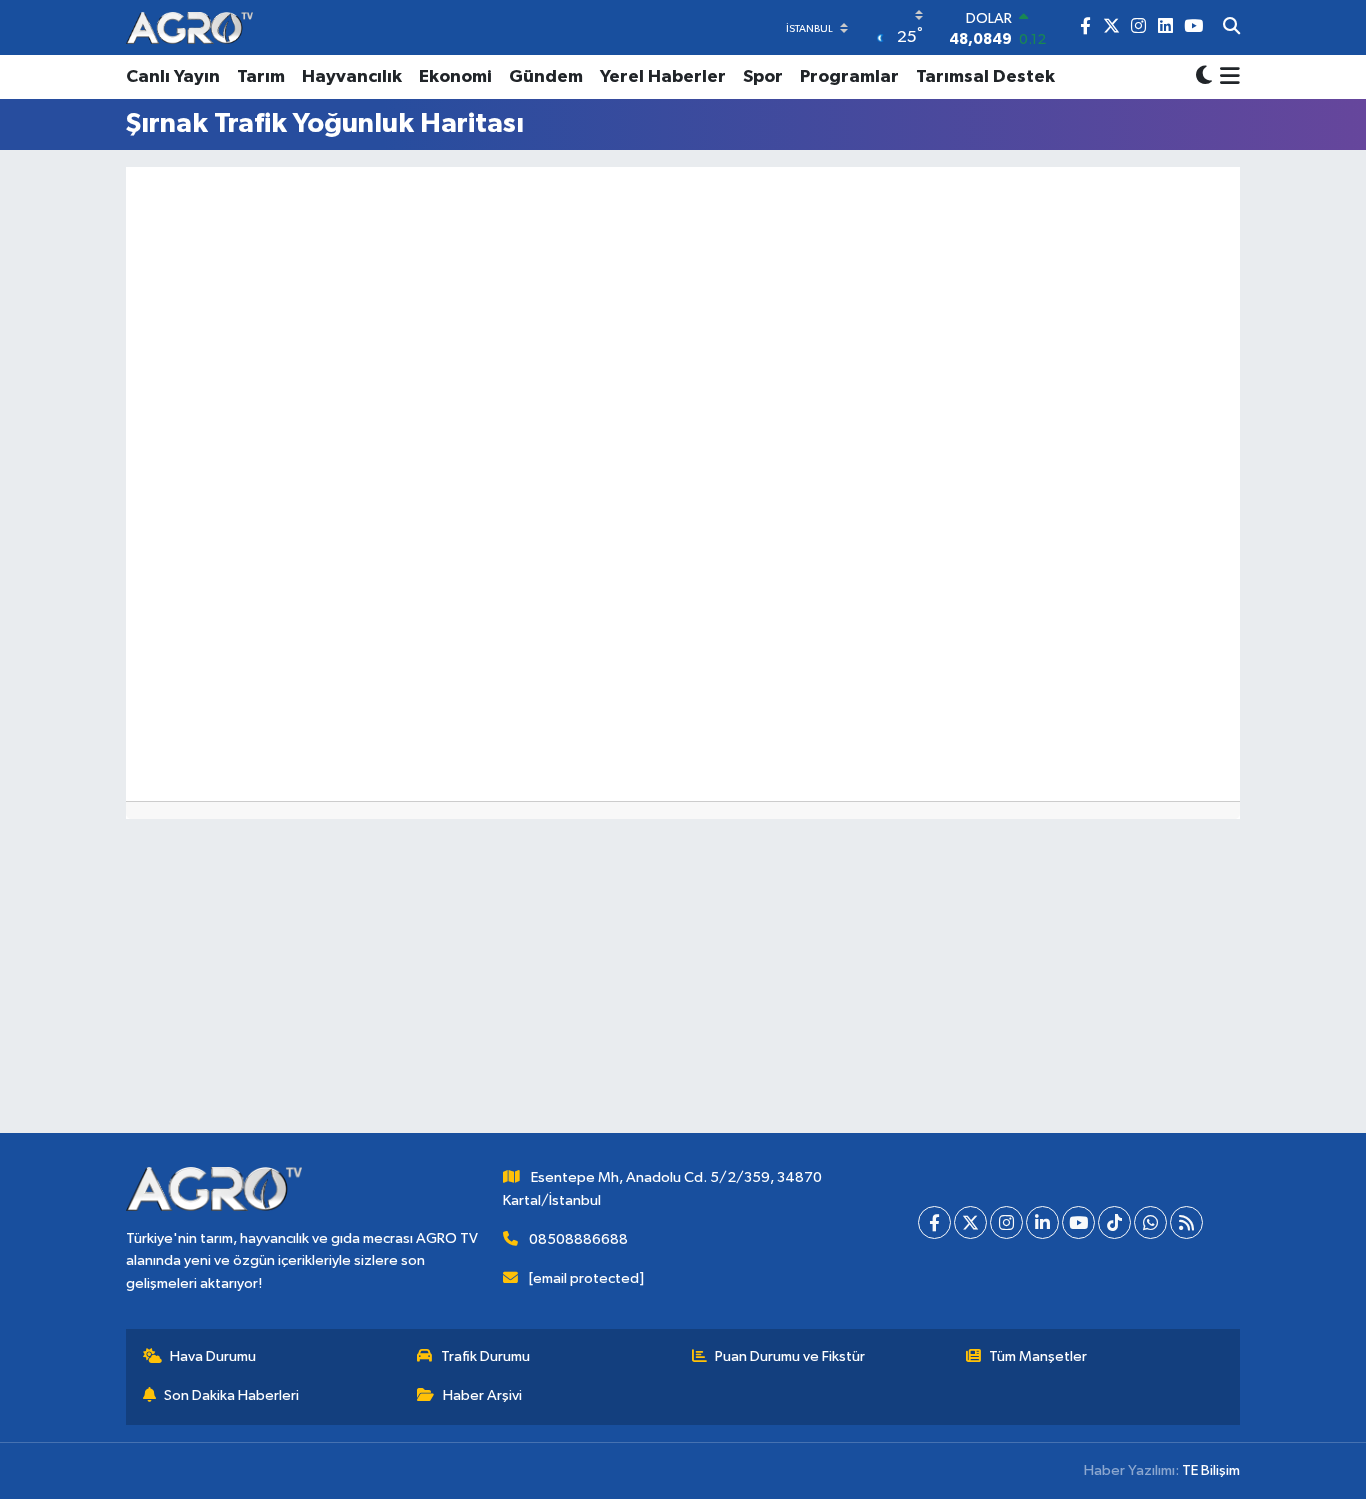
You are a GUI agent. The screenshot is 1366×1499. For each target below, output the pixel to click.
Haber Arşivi (482, 1395)
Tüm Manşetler (1038, 1356)
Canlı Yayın (173, 77)
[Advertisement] (683, 993)
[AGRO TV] (189, 27)
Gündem (546, 77)
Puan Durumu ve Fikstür (790, 1356)
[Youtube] (1078, 1222)
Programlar (849, 77)
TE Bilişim (1211, 1470)
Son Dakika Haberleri (231, 1395)
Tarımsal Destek (985, 77)
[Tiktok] (1114, 1222)
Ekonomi (455, 77)
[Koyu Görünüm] (1204, 77)
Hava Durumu (213, 1356)
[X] (970, 1222)
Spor (763, 77)
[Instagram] (1006, 1222)
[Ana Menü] (1226, 77)
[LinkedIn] (1042, 1222)
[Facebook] (934, 1222)
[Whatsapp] (1150, 1222)
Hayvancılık (352, 77)
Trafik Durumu (485, 1356)
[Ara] (1231, 28)
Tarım (261, 77)
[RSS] (1186, 1222)
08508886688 (578, 1239)
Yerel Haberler (663, 77)
